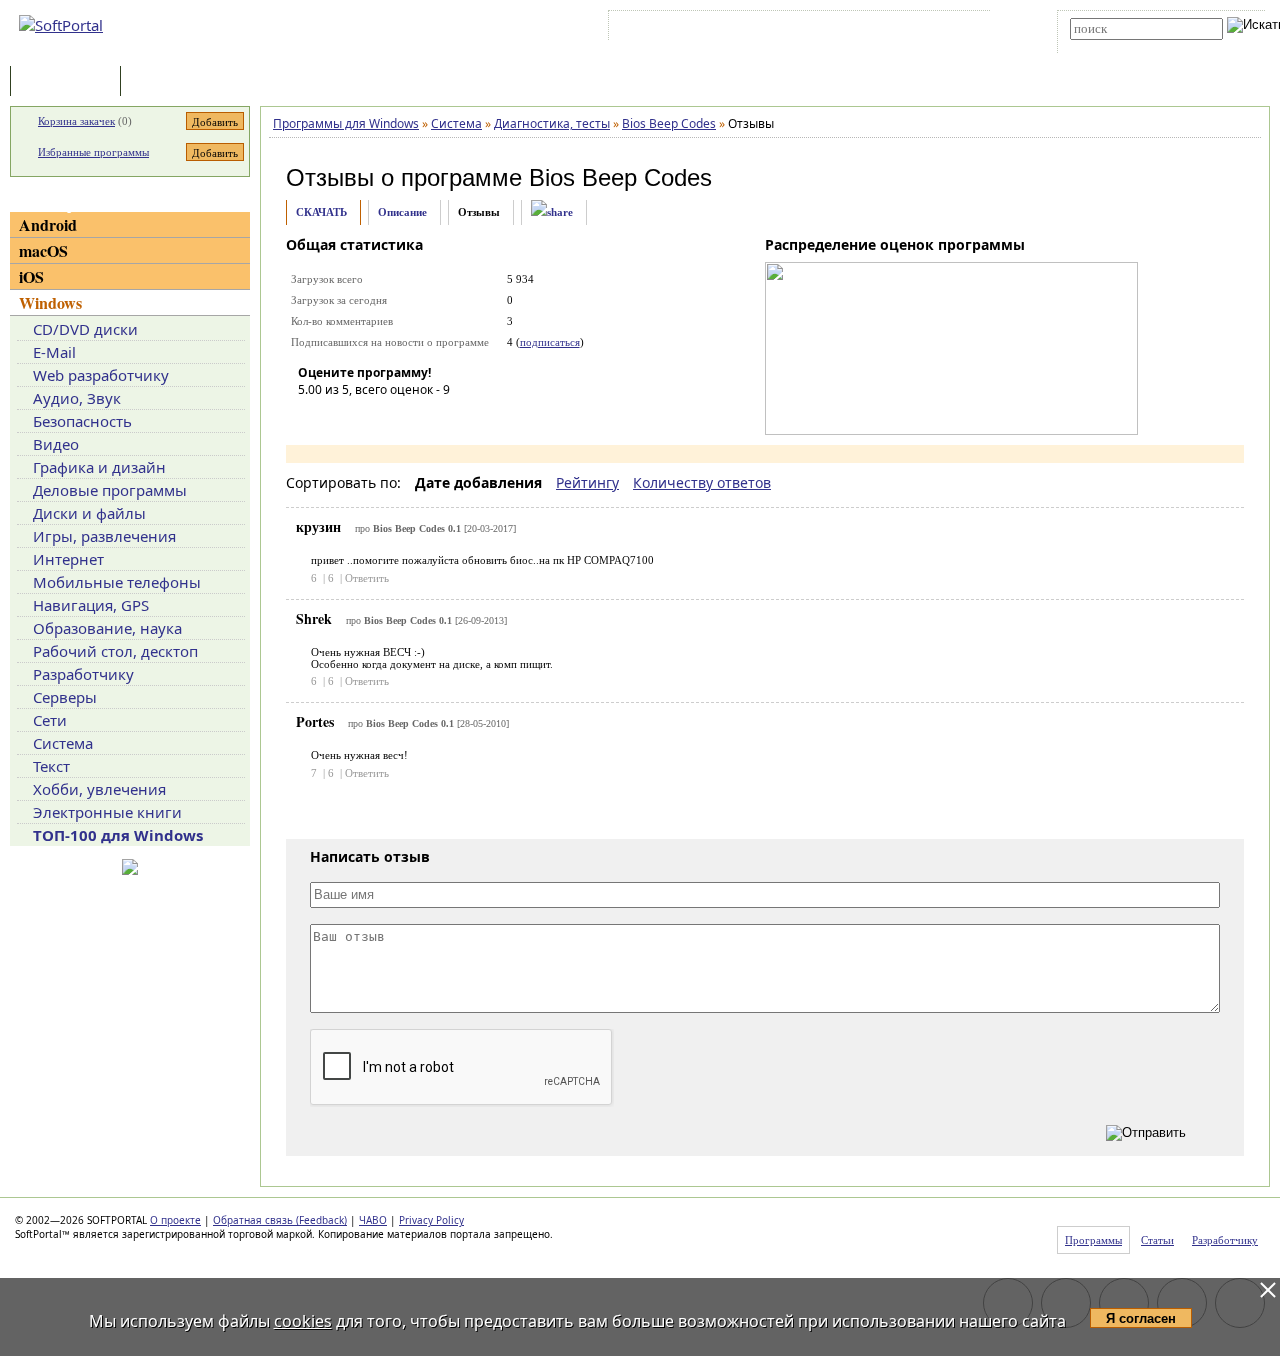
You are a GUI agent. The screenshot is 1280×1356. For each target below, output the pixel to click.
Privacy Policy (431, 1220)
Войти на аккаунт (673, 29)
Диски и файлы (89, 513)
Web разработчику (101, 375)
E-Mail (54, 352)
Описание (402, 212)
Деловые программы (110, 490)
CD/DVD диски (85, 329)
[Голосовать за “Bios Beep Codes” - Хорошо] (403, 418)
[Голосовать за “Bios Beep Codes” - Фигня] (313, 418)
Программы (70, 82)
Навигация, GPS (91, 605)
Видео (56, 444)
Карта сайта (889, 29)
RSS (950, 29)
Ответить (367, 578)
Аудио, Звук (77, 398)
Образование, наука (107, 628)
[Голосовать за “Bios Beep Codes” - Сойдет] (373, 418)
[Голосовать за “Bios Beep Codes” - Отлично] (433, 418)
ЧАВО (373, 1220)
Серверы (65, 697)
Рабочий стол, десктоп (115, 651)
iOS (31, 276)
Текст (51, 766)
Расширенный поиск (1125, 46)
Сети (50, 720)
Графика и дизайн (99, 467)
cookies (303, 1321)
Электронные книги (107, 812)
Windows (50, 302)
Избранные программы (93, 152)
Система (63, 743)
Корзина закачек (76, 121)
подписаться (550, 342)
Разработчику (83, 674)
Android (48, 224)
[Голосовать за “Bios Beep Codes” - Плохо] (343, 418)
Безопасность (82, 421)
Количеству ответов (702, 482)
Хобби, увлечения (99, 789)
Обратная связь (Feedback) (280, 1220)
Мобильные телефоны (117, 582)
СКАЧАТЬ (321, 212)
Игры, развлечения (104, 536)
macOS (43, 250)
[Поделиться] (552, 212)
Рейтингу (587, 482)
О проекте (175, 1220)
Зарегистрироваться (786, 29)
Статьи (169, 82)
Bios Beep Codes (620, 177)
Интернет (68, 559)
